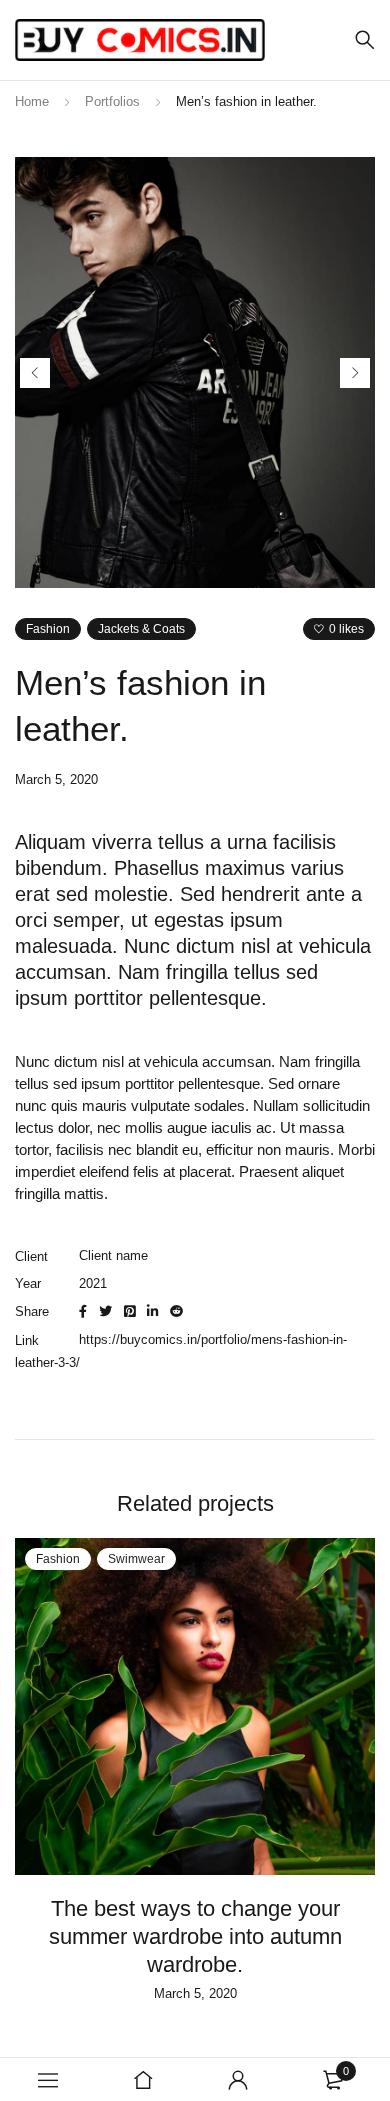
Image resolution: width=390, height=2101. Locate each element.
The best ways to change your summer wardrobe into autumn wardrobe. (195, 1936)
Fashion (48, 629)
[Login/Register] (238, 2080)
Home (32, 101)
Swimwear (136, 1559)
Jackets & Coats (141, 629)
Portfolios (112, 101)
